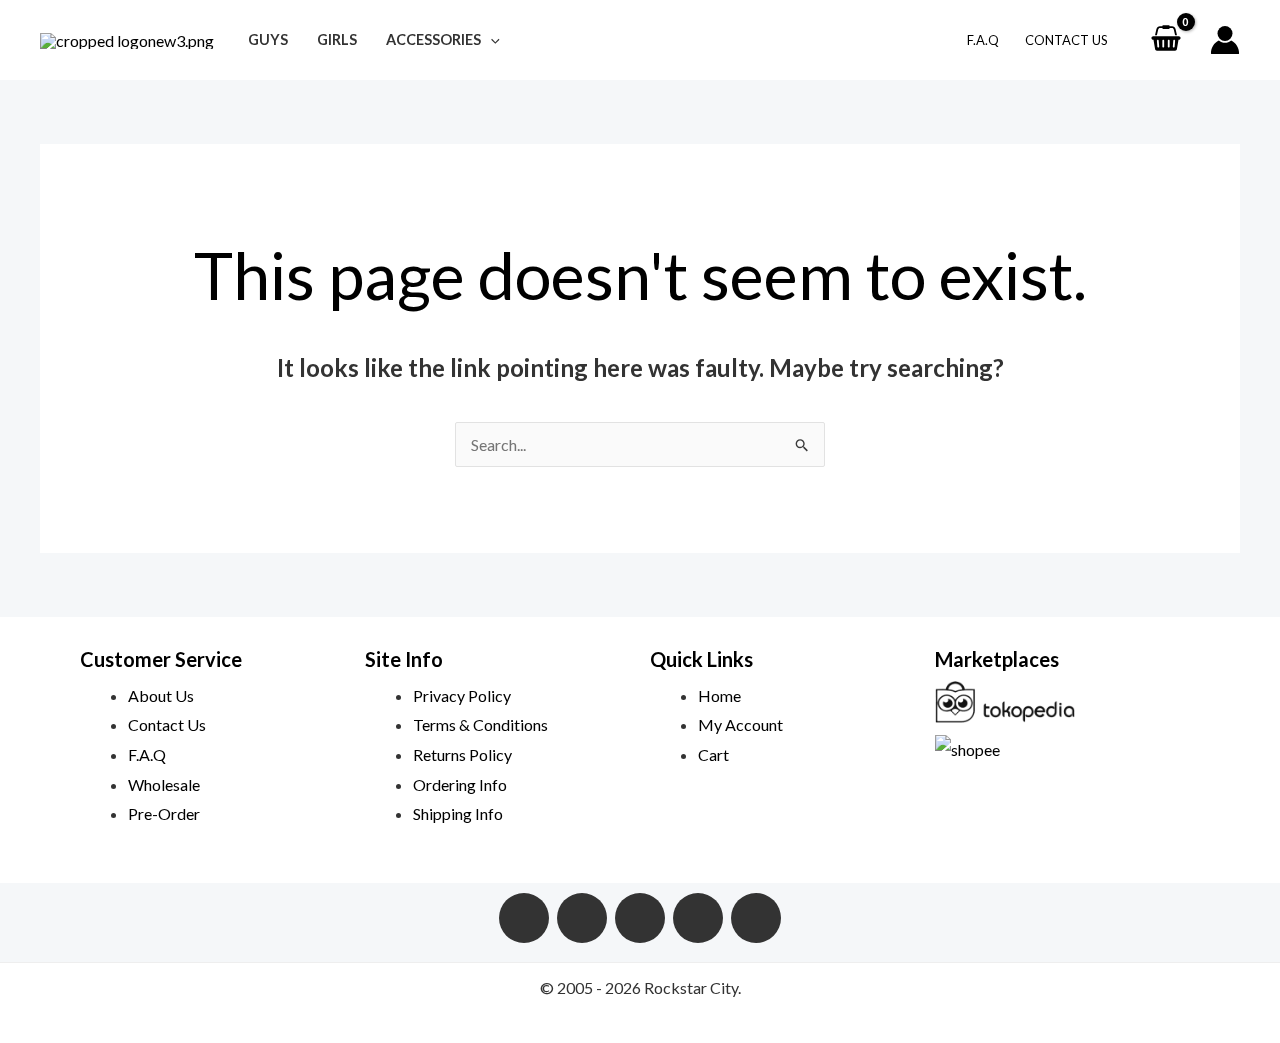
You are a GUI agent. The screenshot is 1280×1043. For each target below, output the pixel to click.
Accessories (433, 39)
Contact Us (1066, 40)
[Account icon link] (1225, 40)
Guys (268, 39)
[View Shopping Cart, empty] (1165, 40)
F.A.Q (983, 40)
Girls (337, 39)
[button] (490, 39)
